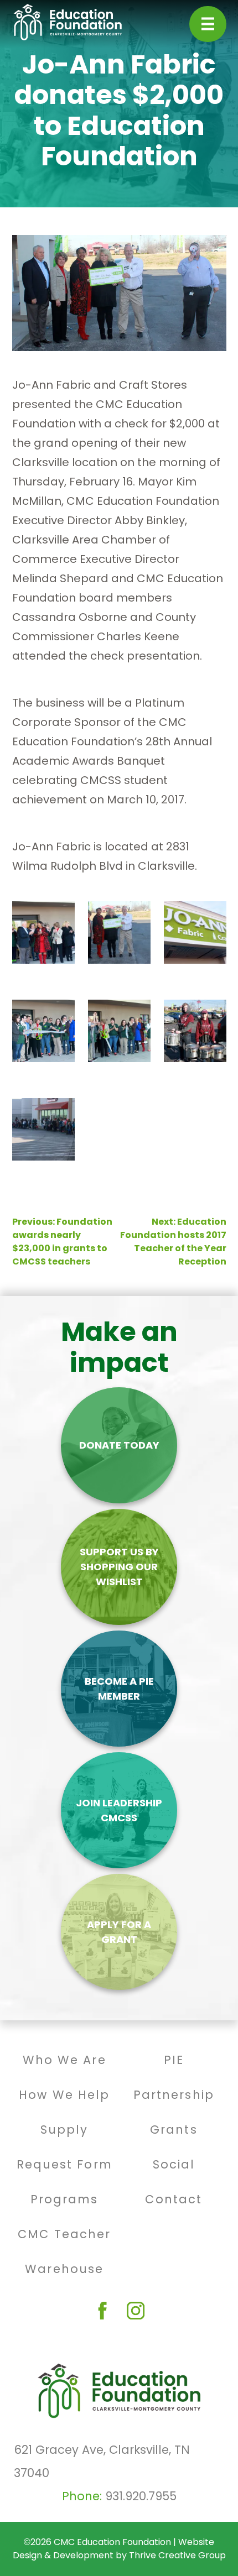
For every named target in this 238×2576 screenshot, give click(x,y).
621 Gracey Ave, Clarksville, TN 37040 (102, 2461)
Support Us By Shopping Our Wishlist (119, 1567)
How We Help (64, 2095)
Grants (174, 2130)
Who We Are (64, 2060)
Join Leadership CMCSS (119, 1810)
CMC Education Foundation (112, 2542)
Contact (174, 2199)
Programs (64, 2199)
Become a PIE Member (119, 1689)
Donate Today (119, 1445)
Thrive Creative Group (177, 2555)
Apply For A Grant (119, 1932)
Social (174, 2164)
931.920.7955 (141, 2496)
